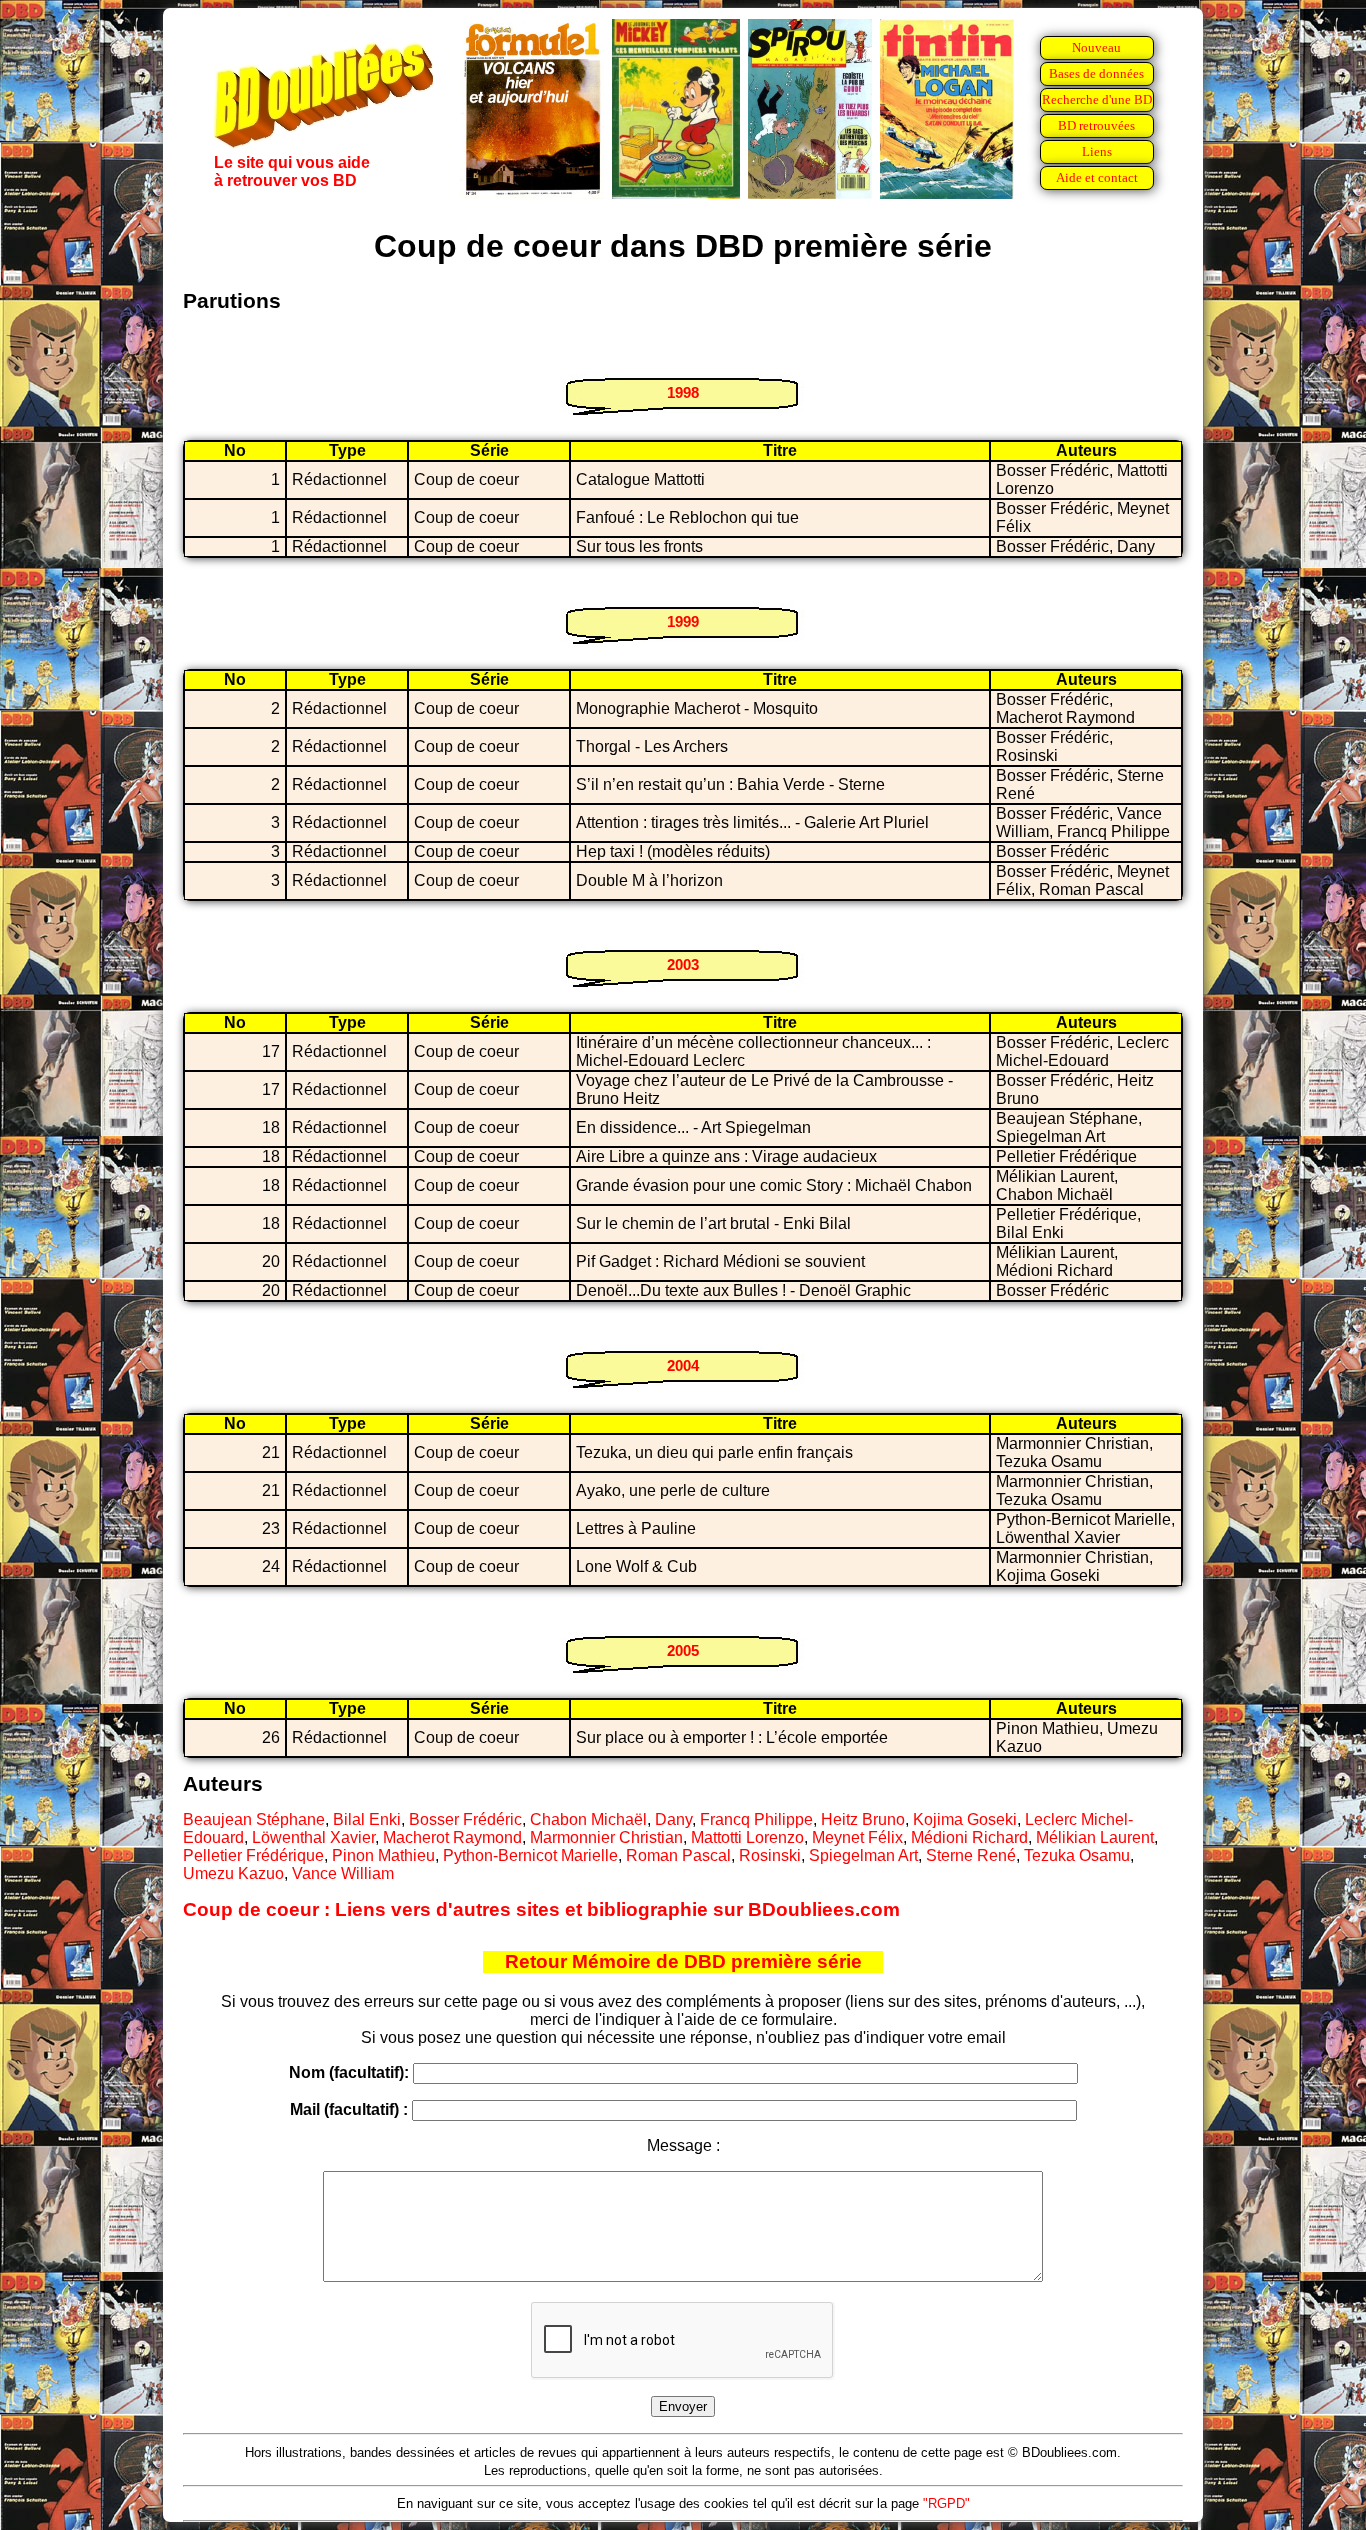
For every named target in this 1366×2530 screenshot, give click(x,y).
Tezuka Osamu (1077, 1855)
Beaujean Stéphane (254, 1819)
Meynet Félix (857, 1837)
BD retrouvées (1096, 125)
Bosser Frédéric (465, 1819)
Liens (1097, 151)
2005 (683, 1650)
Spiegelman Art (863, 1855)
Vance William (343, 1873)
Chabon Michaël (588, 1819)
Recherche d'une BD (1097, 99)
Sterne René (971, 1855)
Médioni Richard (969, 1837)
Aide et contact (1097, 177)
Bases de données (1096, 73)
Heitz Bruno (863, 1819)
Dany (673, 1819)
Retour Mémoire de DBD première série (683, 1961)
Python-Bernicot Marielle (530, 1855)
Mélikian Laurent (1095, 1837)
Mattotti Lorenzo (747, 1837)
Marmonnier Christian (606, 1837)
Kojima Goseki (965, 1819)
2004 (683, 1365)
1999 (683, 621)
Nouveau (1096, 47)
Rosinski (770, 1855)
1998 (683, 392)
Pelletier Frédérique (253, 1855)
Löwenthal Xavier (313, 1837)
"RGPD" (946, 2503)
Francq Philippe (756, 1819)
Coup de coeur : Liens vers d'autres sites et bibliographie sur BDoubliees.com (541, 1909)
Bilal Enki (367, 1819)
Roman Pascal (678, 1855)
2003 (683, 964)
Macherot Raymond (452, 1837)
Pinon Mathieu (383, 1855)
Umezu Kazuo (233, 1873)
